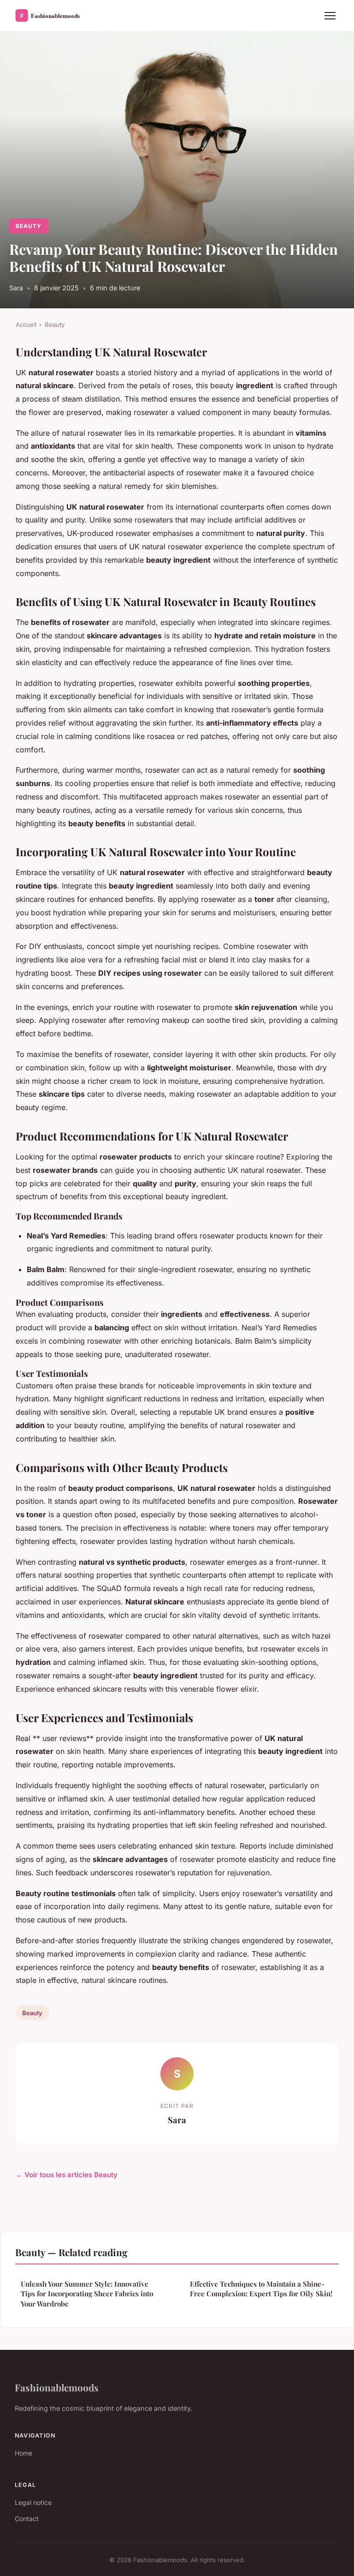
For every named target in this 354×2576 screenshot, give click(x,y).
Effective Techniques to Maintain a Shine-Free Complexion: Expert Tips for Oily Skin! (261, 2289)
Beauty (29, 226)
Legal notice (33, 2502)
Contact (27, 2519)
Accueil (26, 324)
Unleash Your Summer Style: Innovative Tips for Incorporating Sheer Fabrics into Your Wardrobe (87, 2294)
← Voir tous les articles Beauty (67, 2175)
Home (24, 2453)
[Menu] (330, 16)
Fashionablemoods (57, 2387)
